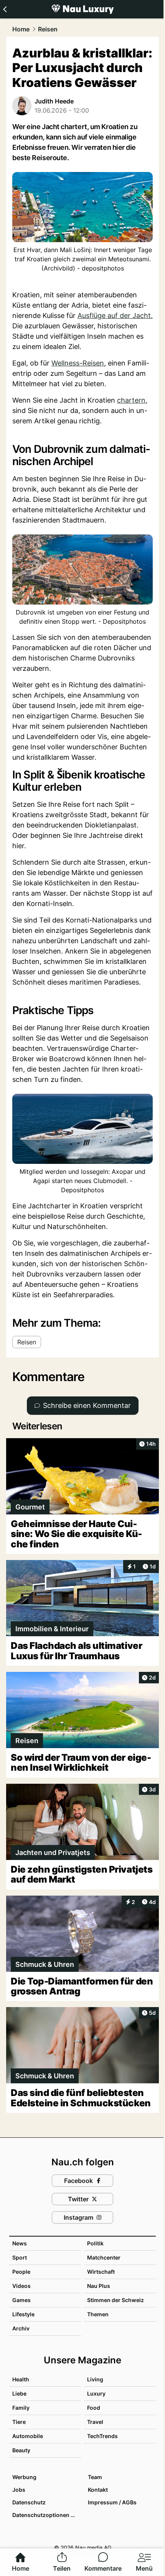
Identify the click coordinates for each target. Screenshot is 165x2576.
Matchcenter (104, 2257)
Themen (98, 2314)
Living (95, 2379)
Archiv (21, 2328)
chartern (131, 400)
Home (21, 29)
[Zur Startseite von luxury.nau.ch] (82, 9)
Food (94, 2408)
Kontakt (98, 2490)
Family (21, 2408)
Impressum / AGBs (112, 2502)
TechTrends (102, 2436)
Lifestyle (23, 2314)
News (20, 2243)
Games (21, 2300)
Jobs (19, 2490)
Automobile (28, 2436)
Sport (20, 2257)
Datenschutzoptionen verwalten (46, 2515)
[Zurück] (5, 9)
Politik (95, 2243)
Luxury (96, 2393)
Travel (95, 2422)
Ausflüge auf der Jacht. (115, 315)
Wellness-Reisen (78, 363)
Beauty (21, 2450)
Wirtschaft (101, 2272)
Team (95, 2477)
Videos (21, 2286)
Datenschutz (29, 2502)
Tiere (19, 2422)
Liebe (19, 2393)
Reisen (48, 29)
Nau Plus (99, 2286)
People (21, 2272)
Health (21, 2379)
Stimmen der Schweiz (115, 2300)
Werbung (24, 2477)
